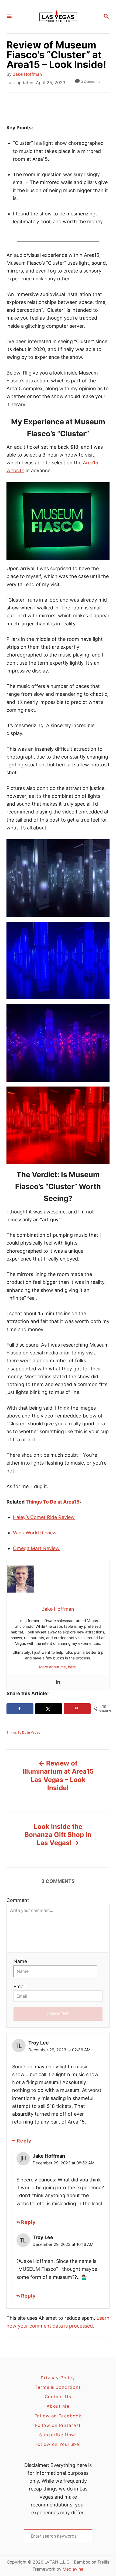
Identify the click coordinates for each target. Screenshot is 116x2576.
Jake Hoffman (27, 74)
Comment (18, 1900)
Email (20, 1986)
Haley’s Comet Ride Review (44, 1517)
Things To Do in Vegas (23, 1732)
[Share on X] (49, 1709)
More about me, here (57, 1667)
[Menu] (9, 17)
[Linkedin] (58, 1682)
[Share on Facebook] (20, 1709)
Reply (24, 2141)
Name (20, 1961)
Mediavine (73, 2569)
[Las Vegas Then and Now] (57, 17)
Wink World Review (35, 1533)
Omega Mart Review (36, 1548)
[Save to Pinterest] (77, 1709)
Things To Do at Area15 (53, 1502)
